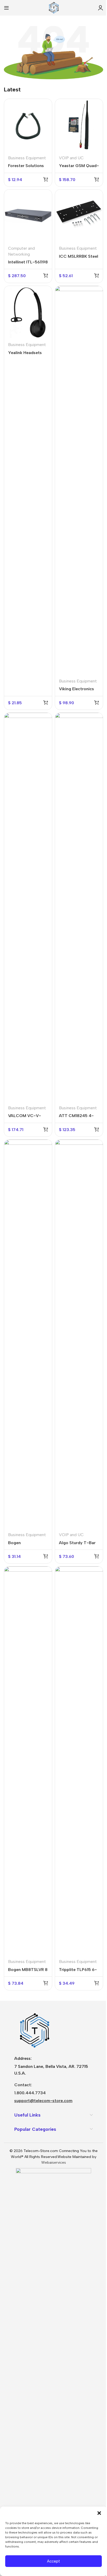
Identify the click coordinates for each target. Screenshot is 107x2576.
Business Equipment (27, 158)
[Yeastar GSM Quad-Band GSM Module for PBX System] (79, 125)
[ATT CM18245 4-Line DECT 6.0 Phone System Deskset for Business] (79, 907)
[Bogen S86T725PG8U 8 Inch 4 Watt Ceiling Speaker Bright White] (28, 1334)
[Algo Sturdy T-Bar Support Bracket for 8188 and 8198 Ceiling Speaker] (79, 1334)
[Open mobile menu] (6, 8)
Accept (53, 2561)
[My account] (101, 8)
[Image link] (34, 2030)
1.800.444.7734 (30, 2093)
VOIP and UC (71, 158)
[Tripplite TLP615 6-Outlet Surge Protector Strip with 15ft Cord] (79, 1761)
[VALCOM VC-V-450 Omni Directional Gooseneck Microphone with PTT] (28, 907)
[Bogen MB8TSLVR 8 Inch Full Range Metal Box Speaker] (28, 1761)
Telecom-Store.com (41, 2151)
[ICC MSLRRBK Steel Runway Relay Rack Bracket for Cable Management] (79, 216)
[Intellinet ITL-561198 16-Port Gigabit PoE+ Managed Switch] (28, 216)
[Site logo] (53, 7)
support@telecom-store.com (43, 2101)
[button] (99, 2513)
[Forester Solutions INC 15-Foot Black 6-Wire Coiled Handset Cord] (28, 125)
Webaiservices (54, 2163)
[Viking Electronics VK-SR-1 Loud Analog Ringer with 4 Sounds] (79, 480)
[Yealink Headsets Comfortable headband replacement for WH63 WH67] (28, 312)
